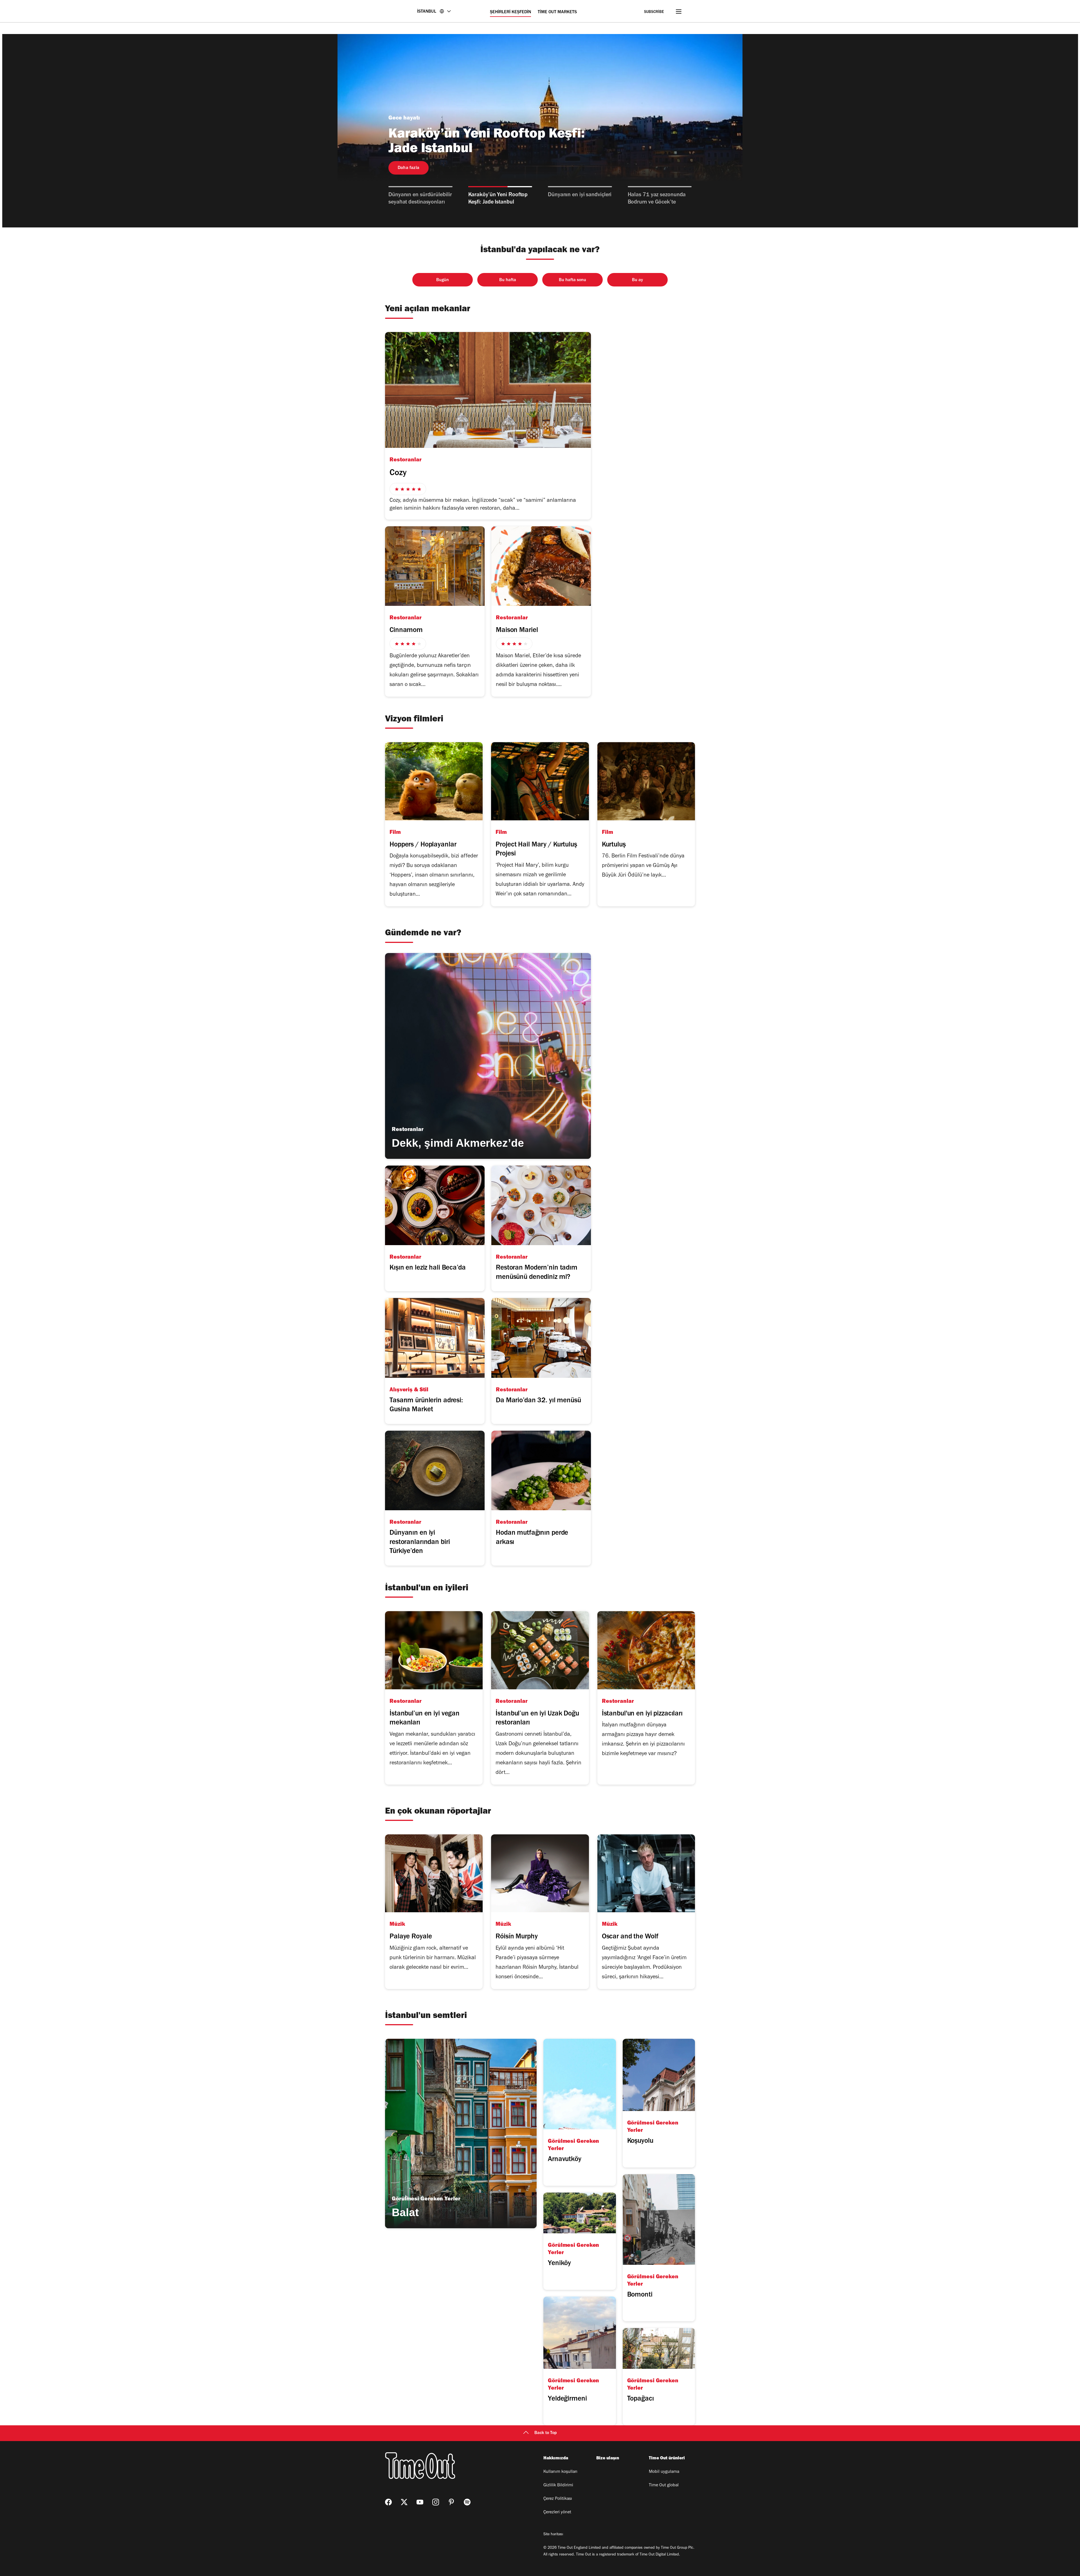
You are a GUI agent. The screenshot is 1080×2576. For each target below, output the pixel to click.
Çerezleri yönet (557, 2512)
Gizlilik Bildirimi (558, 2485)
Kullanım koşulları (560, 2472)
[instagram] (436, 2502)
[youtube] (420, 2502)
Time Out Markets (557, 12)
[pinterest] (451, 2502)
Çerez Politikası (558, 2499)
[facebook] (388, 2502)
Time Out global (664, 2485)
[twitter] (404, 2502)
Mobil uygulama (664, 2472)
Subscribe (654, 12)
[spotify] (467, 2502)
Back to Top (546, 2433)
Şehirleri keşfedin (510, 12)
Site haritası (553, 2535)
